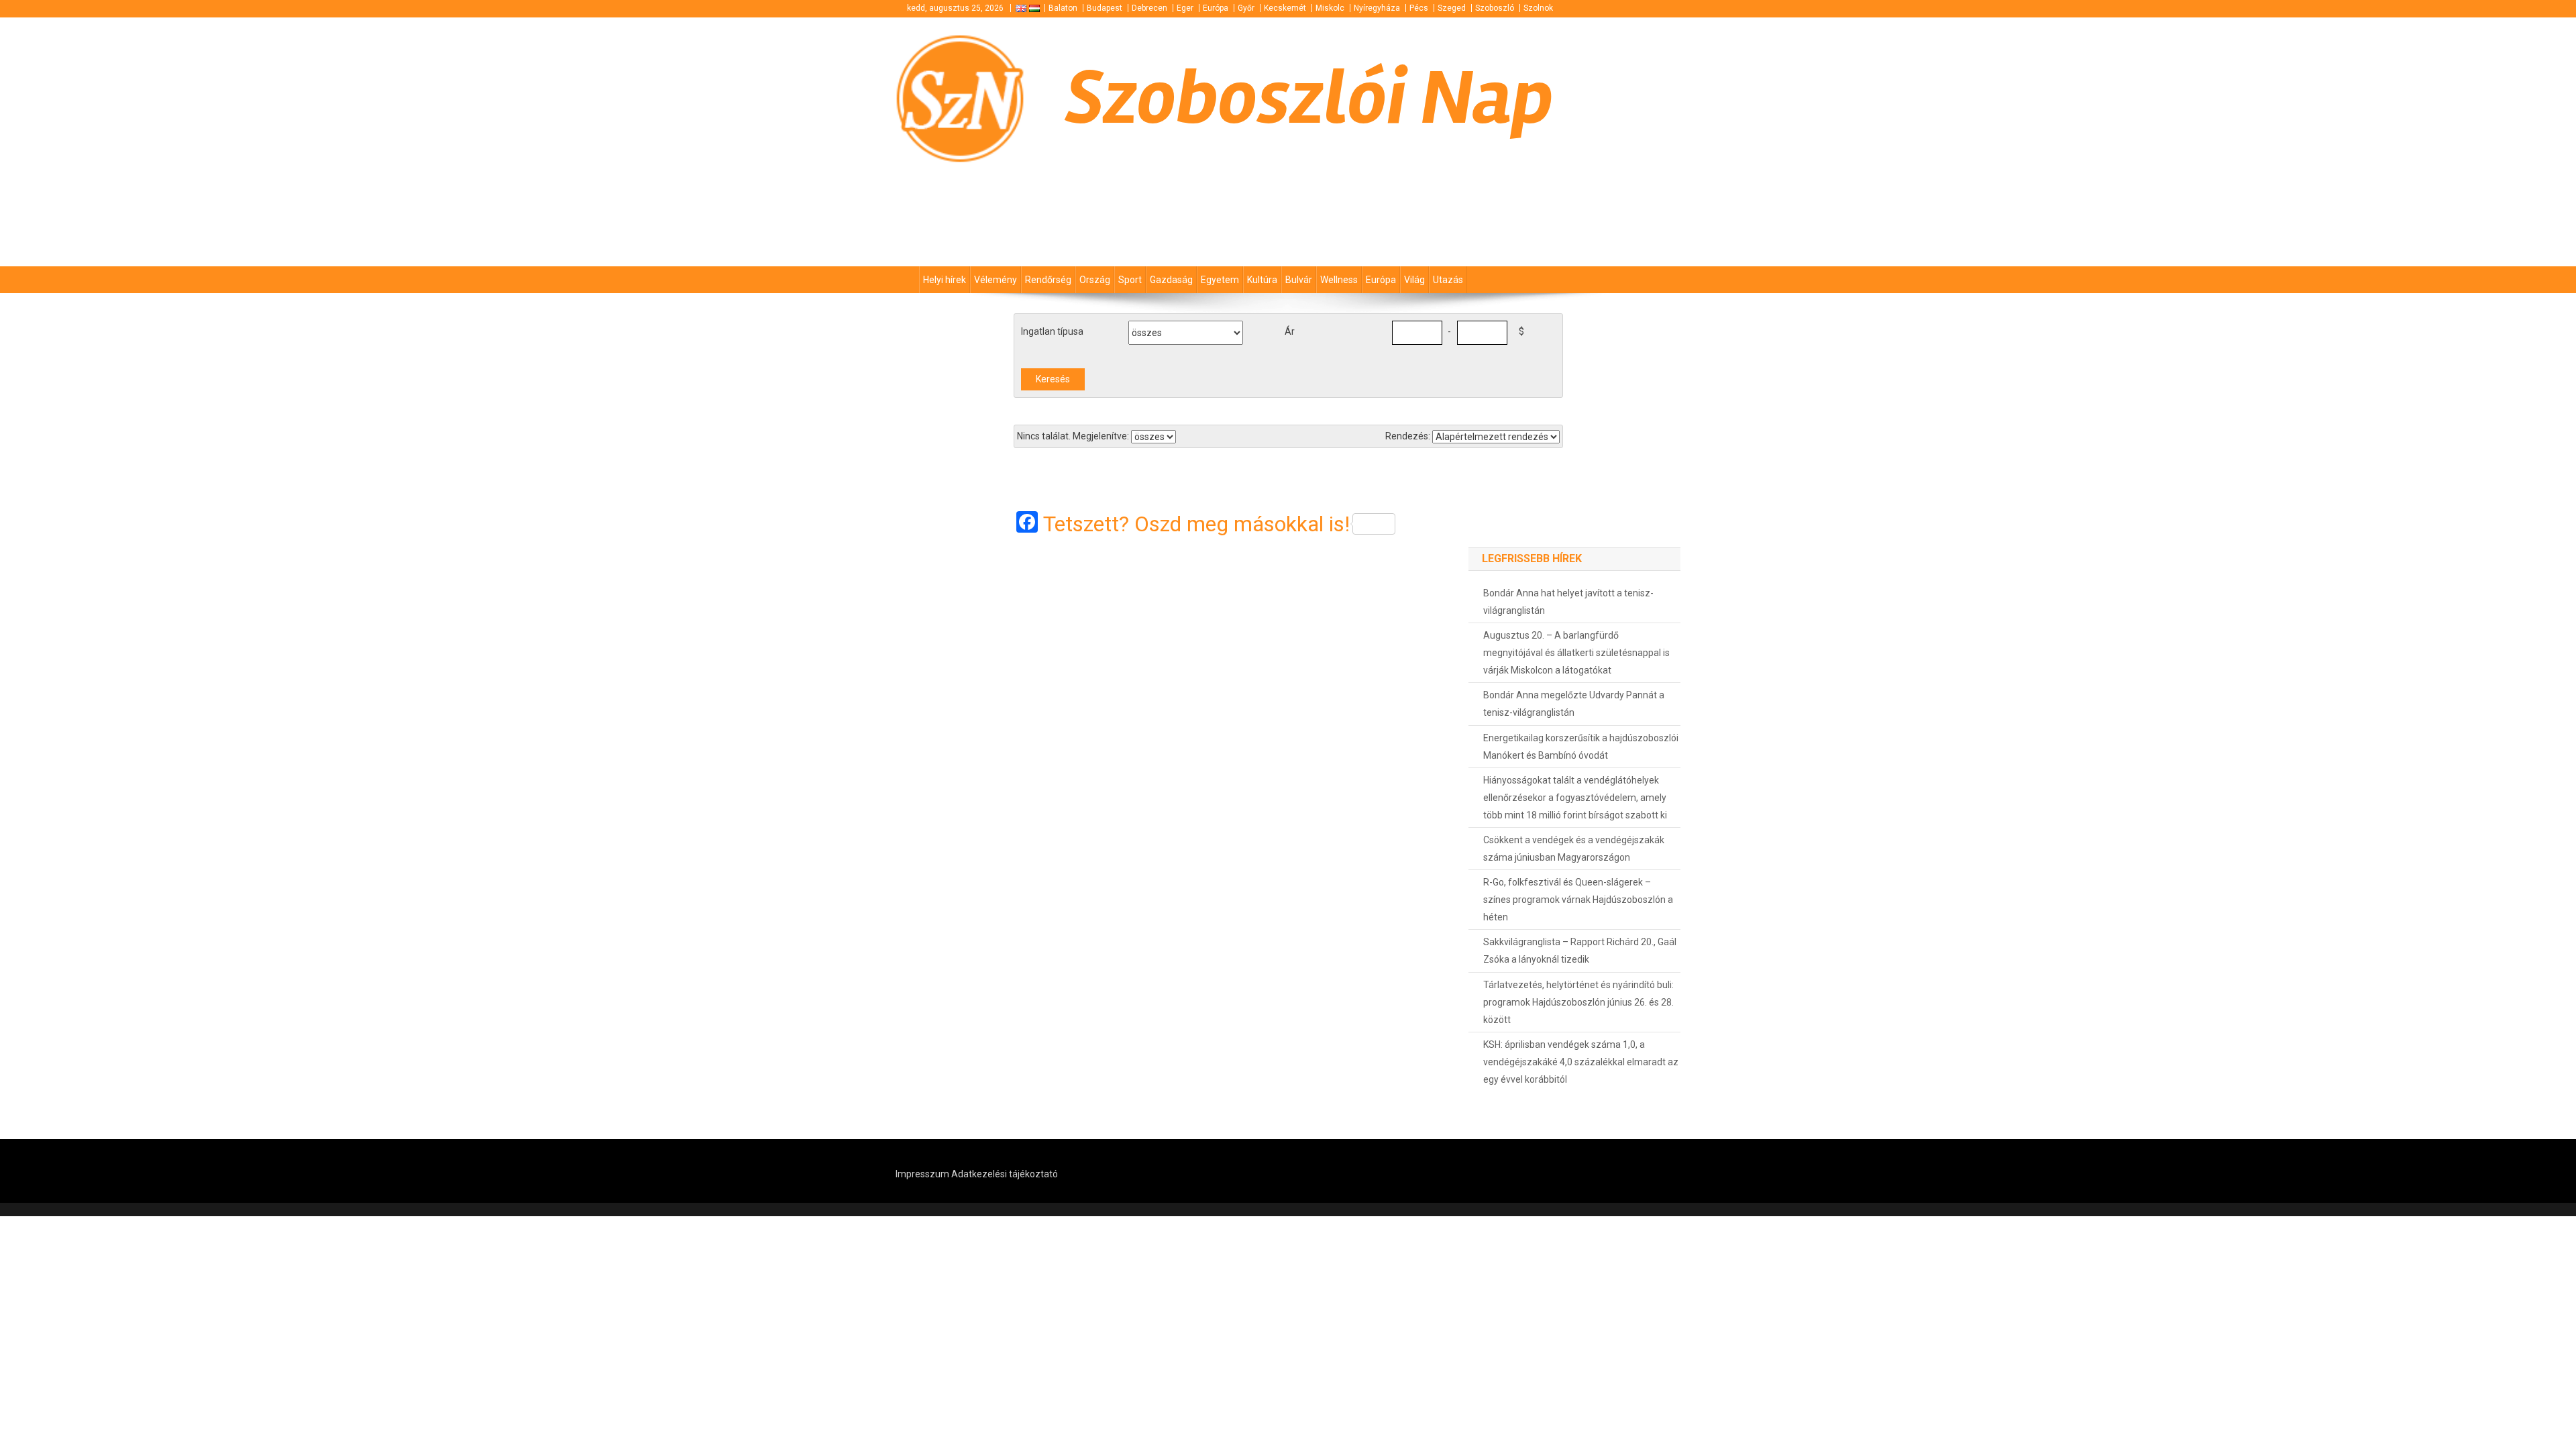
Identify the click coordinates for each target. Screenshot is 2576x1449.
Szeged (1452, 8)
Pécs (1419, 8)
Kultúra (1262, 280)
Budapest (1105, 8)
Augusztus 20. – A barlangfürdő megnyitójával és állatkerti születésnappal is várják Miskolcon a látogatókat (1576, 653)
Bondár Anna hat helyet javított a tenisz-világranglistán (1568, 602)
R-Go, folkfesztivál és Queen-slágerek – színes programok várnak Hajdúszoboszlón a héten (1578, 900)
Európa (1216, 8)
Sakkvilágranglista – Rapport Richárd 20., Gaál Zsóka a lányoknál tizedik (1580, 951)
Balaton (1063, 8)
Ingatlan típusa (1052, 331)
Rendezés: (1408, 436)
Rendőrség (1048, 280)
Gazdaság (1171, 280)
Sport (1130, 280)
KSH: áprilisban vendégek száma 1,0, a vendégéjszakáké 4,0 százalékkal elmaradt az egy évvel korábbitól (1581, 1062)
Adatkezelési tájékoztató (1005, 1174)
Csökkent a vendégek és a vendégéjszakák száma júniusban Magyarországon (1574, 849)
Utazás (1448, 280)
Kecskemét (1285, 8)
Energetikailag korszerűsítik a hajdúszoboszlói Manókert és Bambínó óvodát (1581, 747)
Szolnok (1538, 8)
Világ (1414, 280)
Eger (1185, 8)
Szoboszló (1495, 8)
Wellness (1339, 280)
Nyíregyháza (1377, 8)
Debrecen (1149, 8)
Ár (1290, 331)
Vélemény (996, 280)
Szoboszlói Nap (1309, 98)
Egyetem (1220, 280)
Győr (1246, 8)
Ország (1095, 280)
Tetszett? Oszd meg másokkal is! (1196, 524)
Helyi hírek (945, 280)
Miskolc (1330, 8)
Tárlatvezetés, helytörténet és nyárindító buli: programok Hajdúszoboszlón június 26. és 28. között (1578, 1002)
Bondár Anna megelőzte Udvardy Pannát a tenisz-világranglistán (1574, 704)
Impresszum (922, 1174)
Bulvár (1299, 280)
